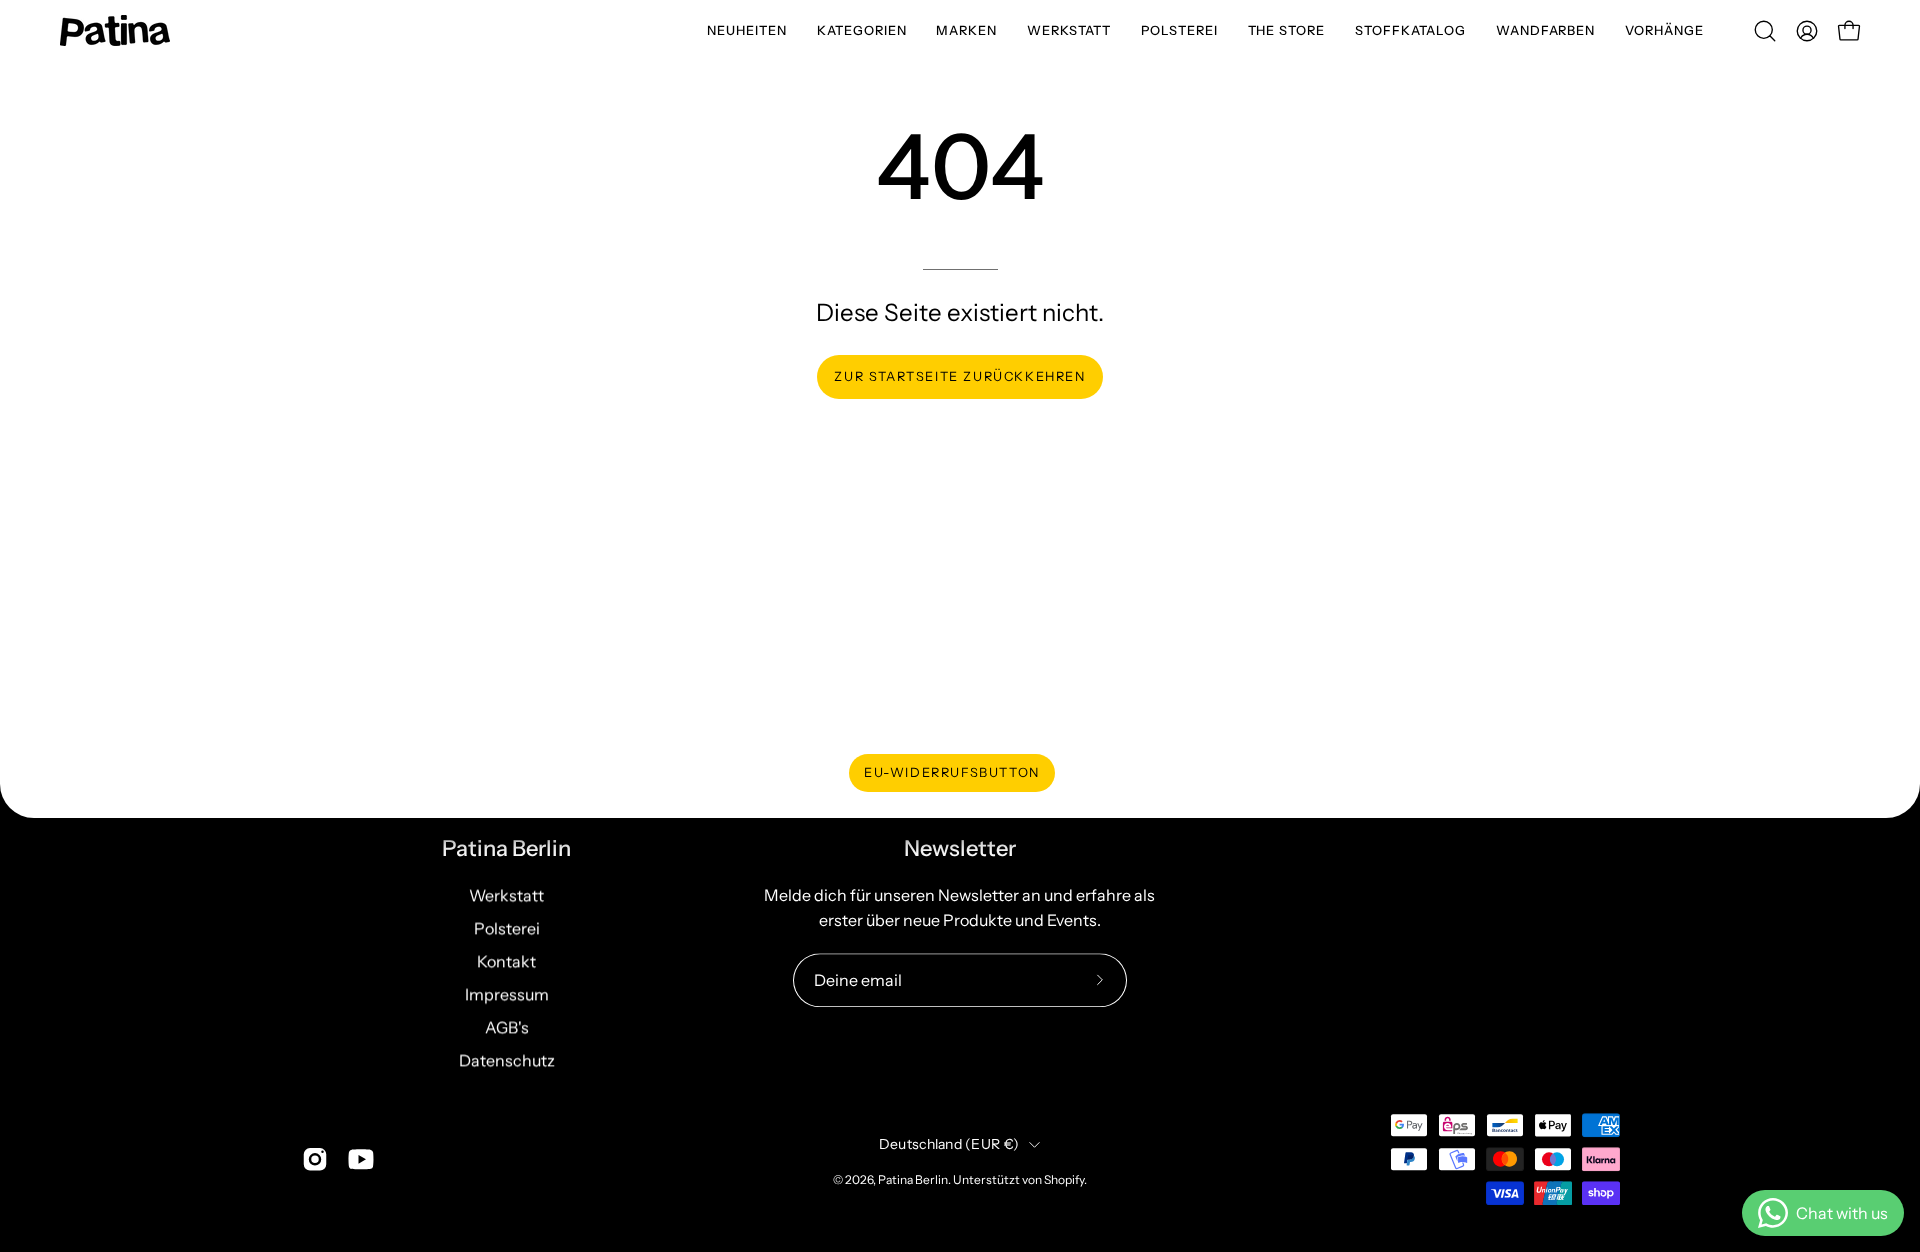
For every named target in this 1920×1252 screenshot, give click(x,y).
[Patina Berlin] (115, 30)
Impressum (507, 994)
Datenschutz (507, 1060)
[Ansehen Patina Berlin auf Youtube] (361, 1159)
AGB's (507, 1027)
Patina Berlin (506, 848)
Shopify (1064, 1180)
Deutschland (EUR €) (949, 1144)
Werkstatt (506, 895)
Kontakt (506, 961)
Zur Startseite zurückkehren (959, 376)
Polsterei (507, 928)
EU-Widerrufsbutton (952, 772)
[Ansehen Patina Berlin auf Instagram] (315, 1159)
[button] (862, 30)
